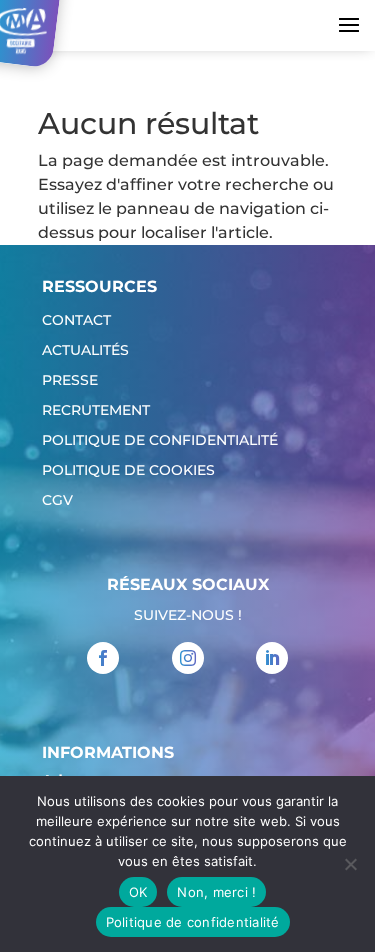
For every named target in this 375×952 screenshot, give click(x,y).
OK (138, 892)
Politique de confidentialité (160, 441)
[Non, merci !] (350, 864)
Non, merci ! (216, 892)
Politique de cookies (128, 471)
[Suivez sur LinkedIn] (272, 658)
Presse (70, 381)
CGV (57, 501)
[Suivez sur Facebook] (103, 658)
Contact (76, 321)
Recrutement (96, 411)
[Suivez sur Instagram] (188, 658)
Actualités (85, 351)
